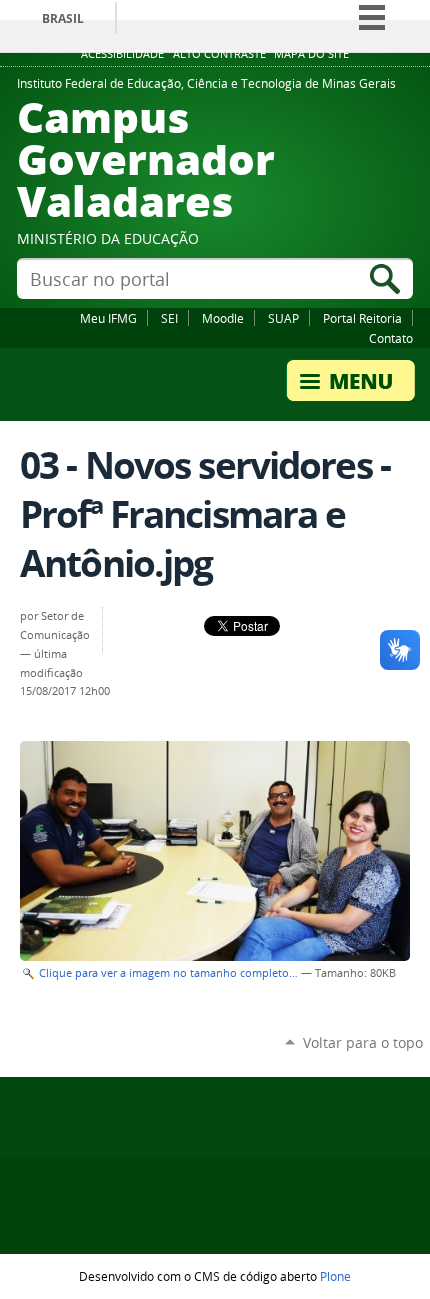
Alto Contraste (219, 54)
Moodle (223, 318)
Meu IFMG (108, 318)
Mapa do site (311, 54)
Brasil (63, 18)
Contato (391, 338)
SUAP (283, 318)
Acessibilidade (122, 54)
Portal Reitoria (362, 318)
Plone (335, 1276)
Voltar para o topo (363, 1042)
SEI (169, 318)
